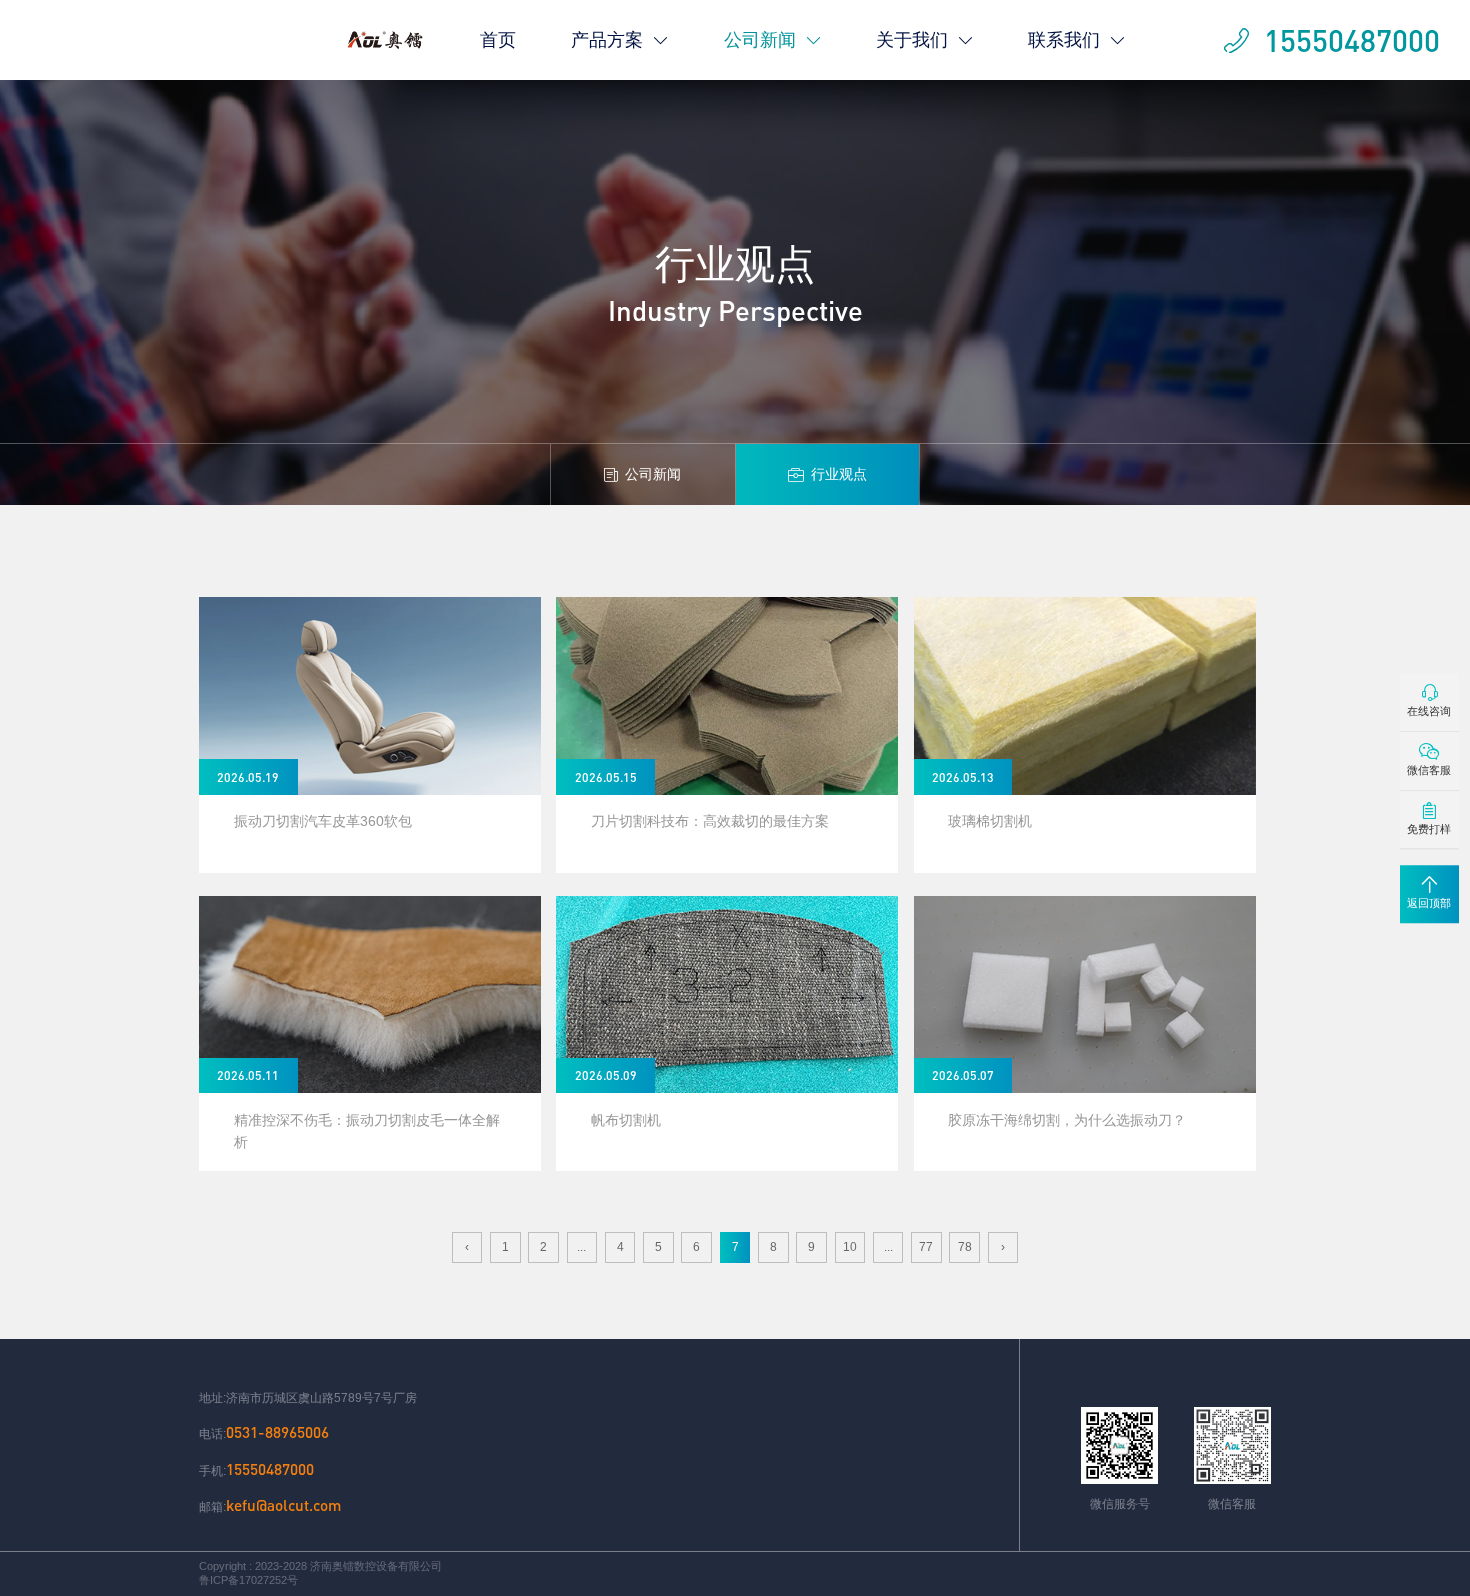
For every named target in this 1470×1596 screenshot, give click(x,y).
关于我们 (912, 40)
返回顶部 (1429, 903)
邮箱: (270, 1505)
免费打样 (1429, 829)
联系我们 (1064, 40)
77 (926, 1247)
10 (850, 1247)
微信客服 (1429, 770)
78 (965, 1247)
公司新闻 (760, 40)
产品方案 (607, 40)
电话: (264, 1432)
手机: (256, 1469)
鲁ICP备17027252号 (248, 1580)
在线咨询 (1429, 712)
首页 (498, 40)
